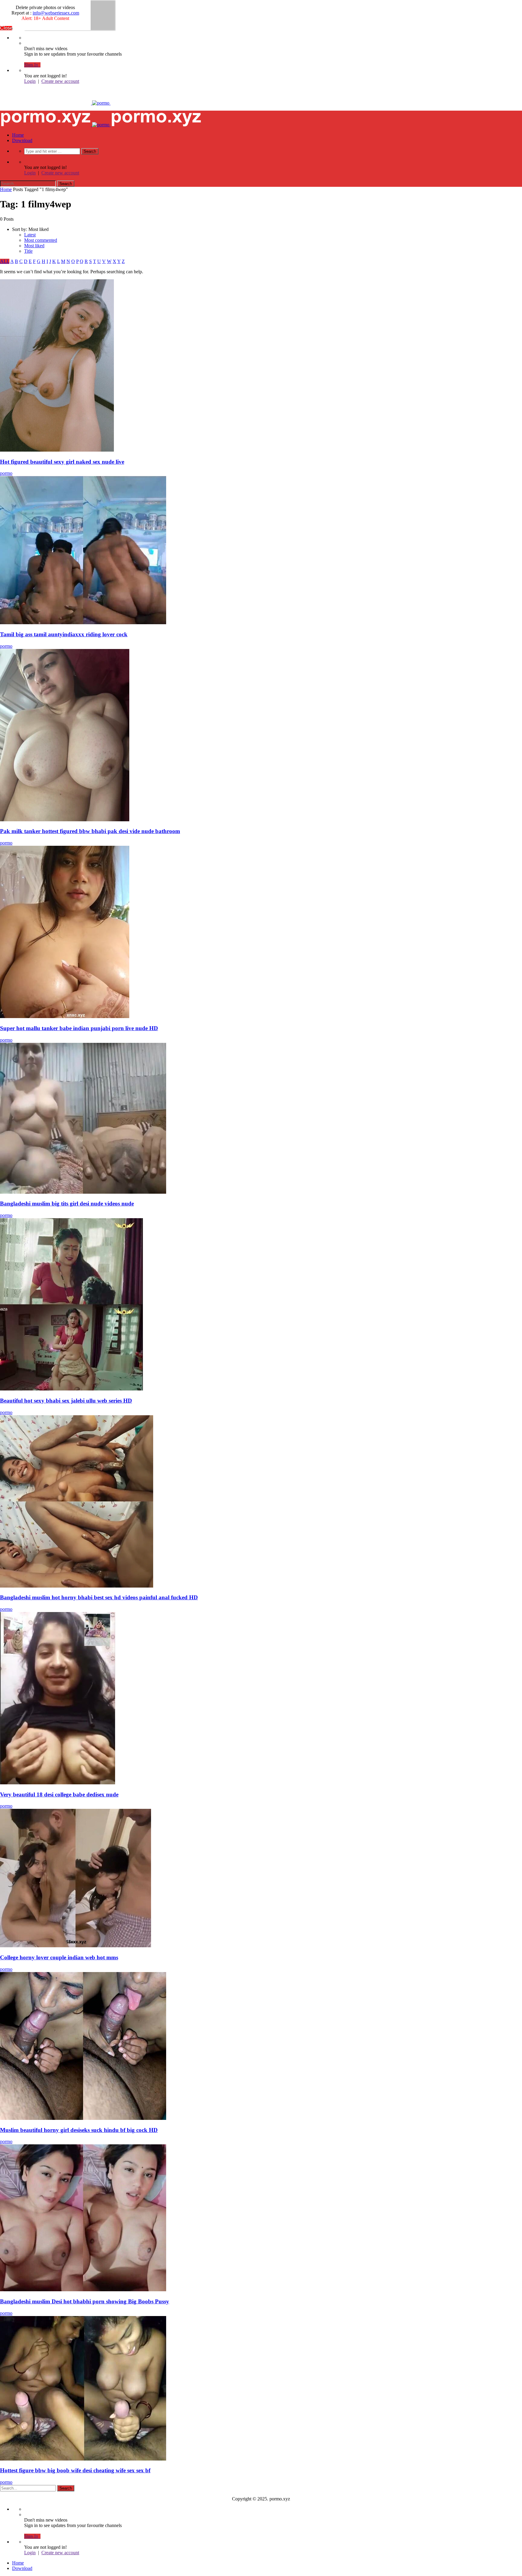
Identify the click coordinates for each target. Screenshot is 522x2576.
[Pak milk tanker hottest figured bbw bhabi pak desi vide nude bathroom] (65, 820)
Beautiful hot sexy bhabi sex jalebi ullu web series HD (66, 1401)
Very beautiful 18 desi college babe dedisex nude (59, 1794)
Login (30, 81)
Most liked (34, 246)
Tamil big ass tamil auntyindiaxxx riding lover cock (64, 634)
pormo (6, 473)
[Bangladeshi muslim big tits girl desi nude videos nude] (83, 1192)
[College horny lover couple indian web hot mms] (76, 1946)
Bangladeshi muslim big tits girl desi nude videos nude (67, 1204)
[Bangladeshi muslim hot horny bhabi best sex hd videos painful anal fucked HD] (77, 1586)
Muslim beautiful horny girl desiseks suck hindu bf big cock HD (79, 2130)
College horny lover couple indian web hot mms (59, 1957)
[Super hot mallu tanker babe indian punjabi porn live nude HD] (65, 1016)
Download (22, 140)
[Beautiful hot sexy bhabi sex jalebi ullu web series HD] (71, 1389)
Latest (30, 235)
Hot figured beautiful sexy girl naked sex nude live (62, 462)
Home (18, 135)
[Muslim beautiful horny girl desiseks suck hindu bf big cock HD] (83, 2118)
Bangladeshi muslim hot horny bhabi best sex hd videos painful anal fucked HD (99, 1597)
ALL (5, 261)
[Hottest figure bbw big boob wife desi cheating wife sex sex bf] (83, 2459)
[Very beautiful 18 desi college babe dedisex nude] (58, 1783)
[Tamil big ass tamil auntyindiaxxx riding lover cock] (83, 623)
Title (28, 251)
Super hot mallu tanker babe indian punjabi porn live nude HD (79, 1028)
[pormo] (101, 103)
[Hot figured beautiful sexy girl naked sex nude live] (57, 450)
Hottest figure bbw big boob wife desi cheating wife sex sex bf (75, 2470)
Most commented (41, 240)
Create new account (60, 81)
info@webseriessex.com (56, 13)
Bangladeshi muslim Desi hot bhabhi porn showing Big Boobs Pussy (85, 2301)
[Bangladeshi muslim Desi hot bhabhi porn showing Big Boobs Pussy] (83, 2290)
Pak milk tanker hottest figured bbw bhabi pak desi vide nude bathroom (90, 831)
